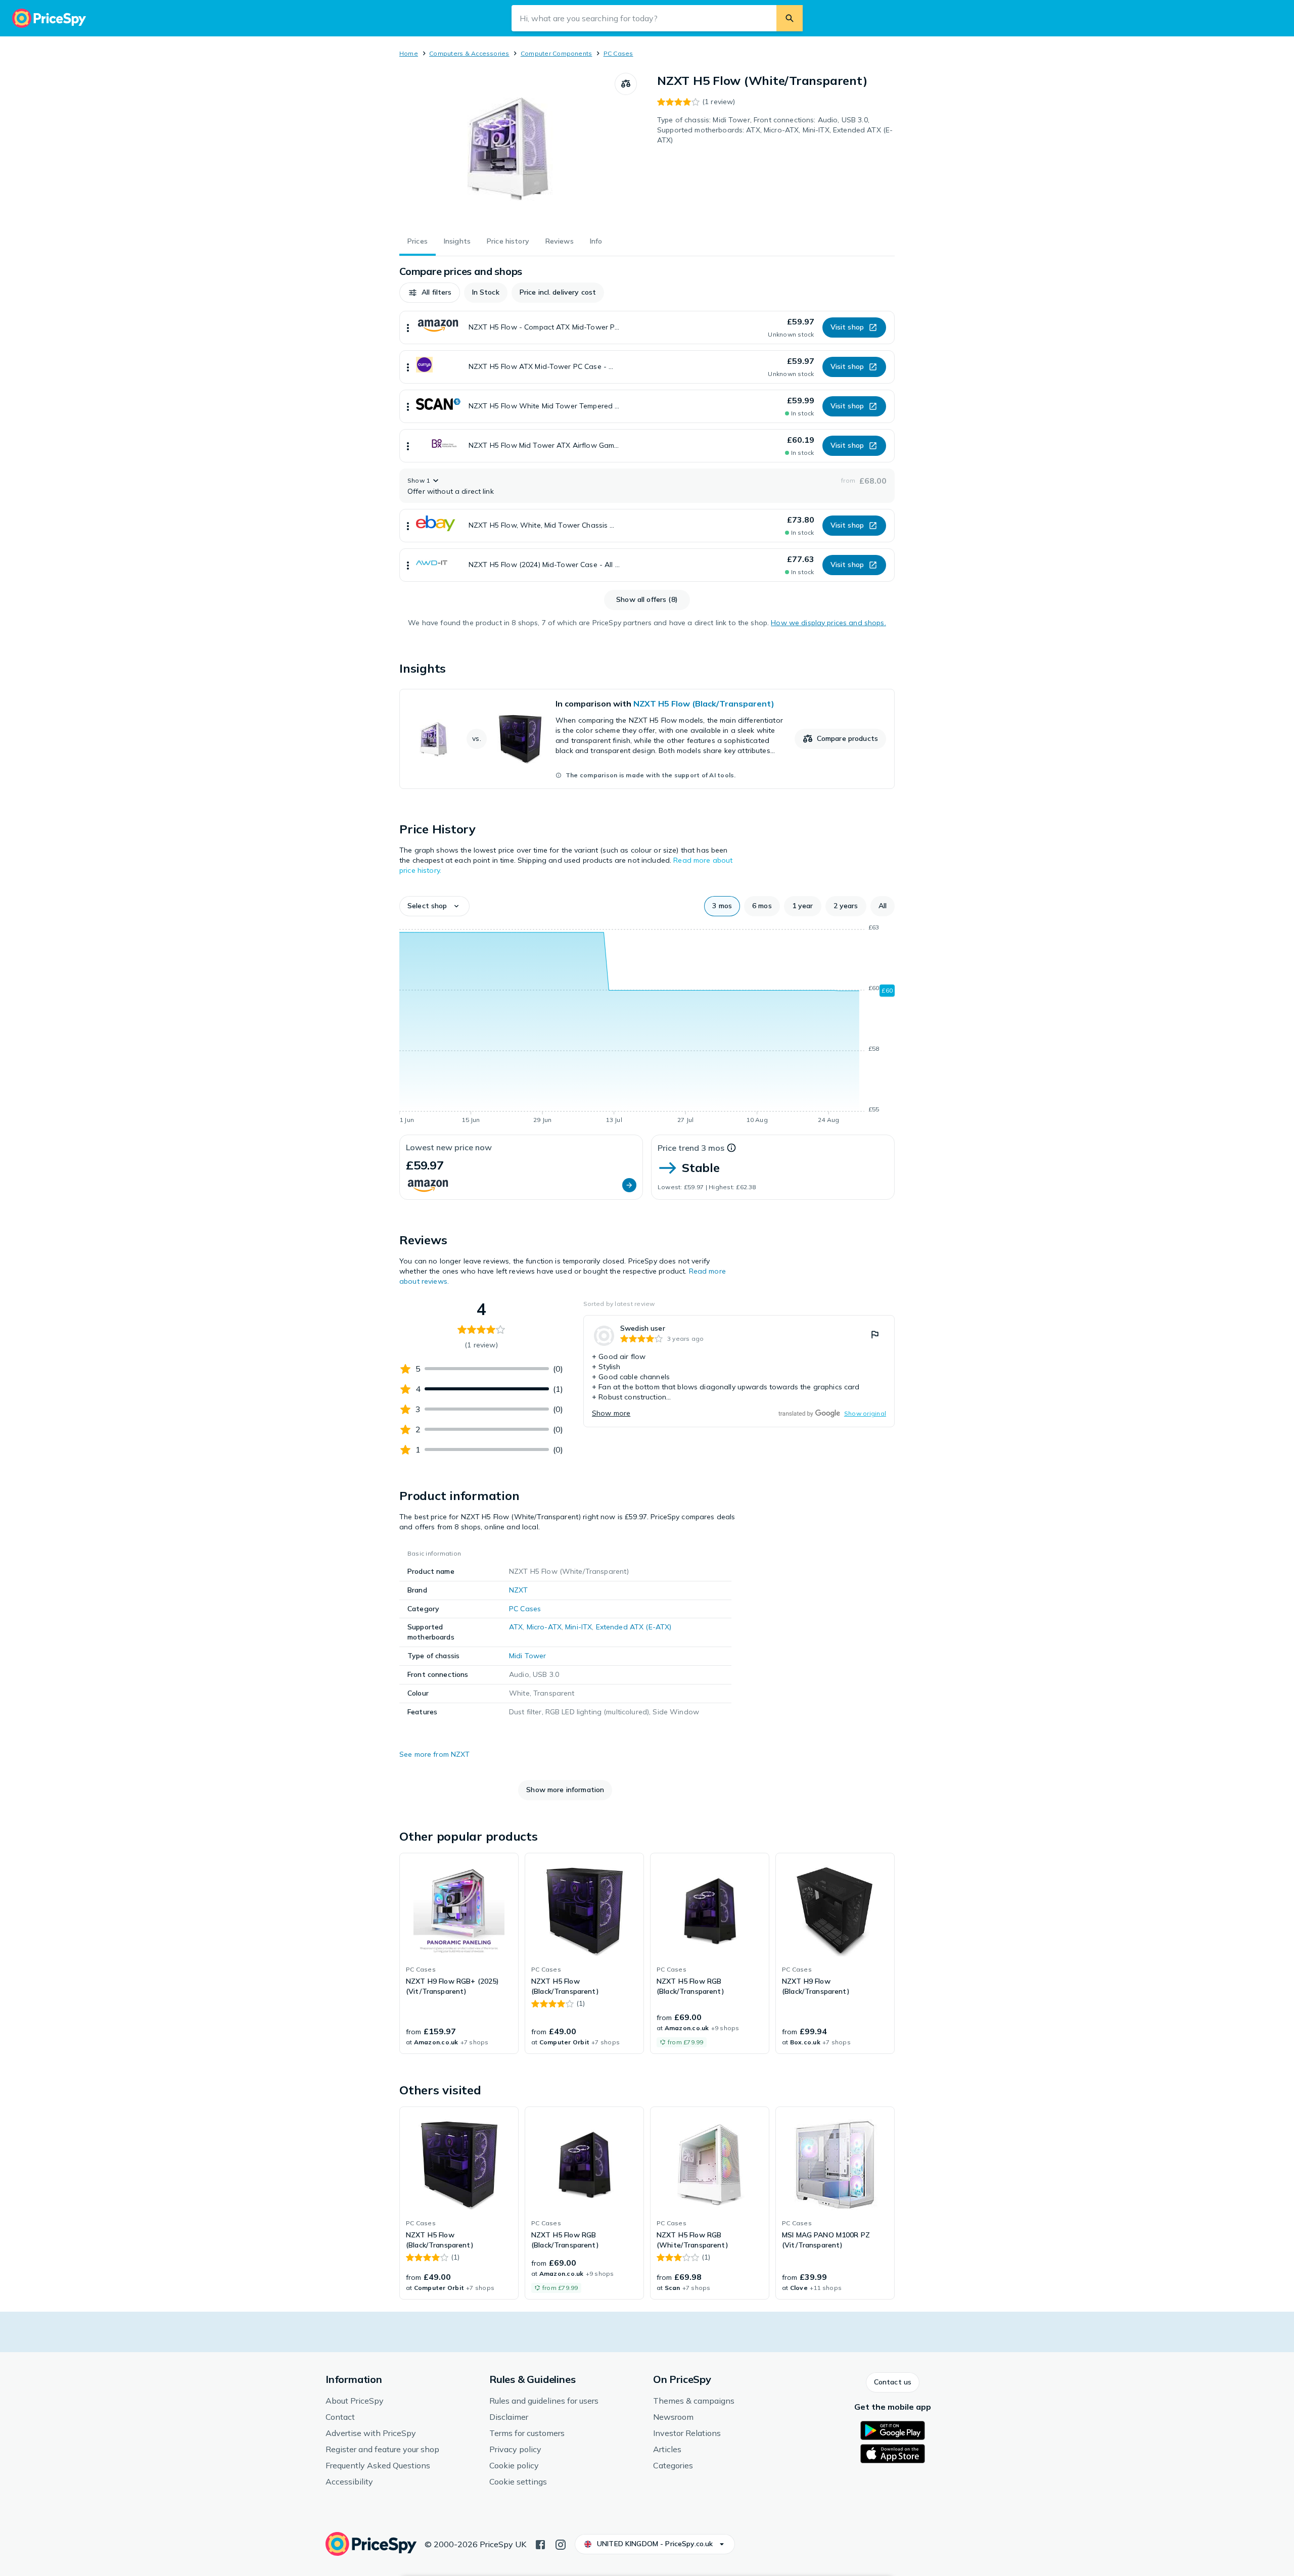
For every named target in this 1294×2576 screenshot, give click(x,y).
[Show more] (408, 327)
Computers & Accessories (469, 53)
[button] (430, 293)
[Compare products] (626, 84)
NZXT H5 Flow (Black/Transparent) (704, 704)
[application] (647, 1025)
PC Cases (618, 53)
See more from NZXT (435, 1754)
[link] (647, 739)
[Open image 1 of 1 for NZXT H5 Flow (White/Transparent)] (507, 149)
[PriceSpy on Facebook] (540, 2544)
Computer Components (557, 53)
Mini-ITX (579, 1627)
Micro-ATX (544, 1627)
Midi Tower (527, 1656)
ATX (516, 1627)
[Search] (790, 18)
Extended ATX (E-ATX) (634, 1627)
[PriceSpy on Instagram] (561, 2544)
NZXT (519, 1590)
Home (409, 53)
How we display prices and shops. (828, 623)
